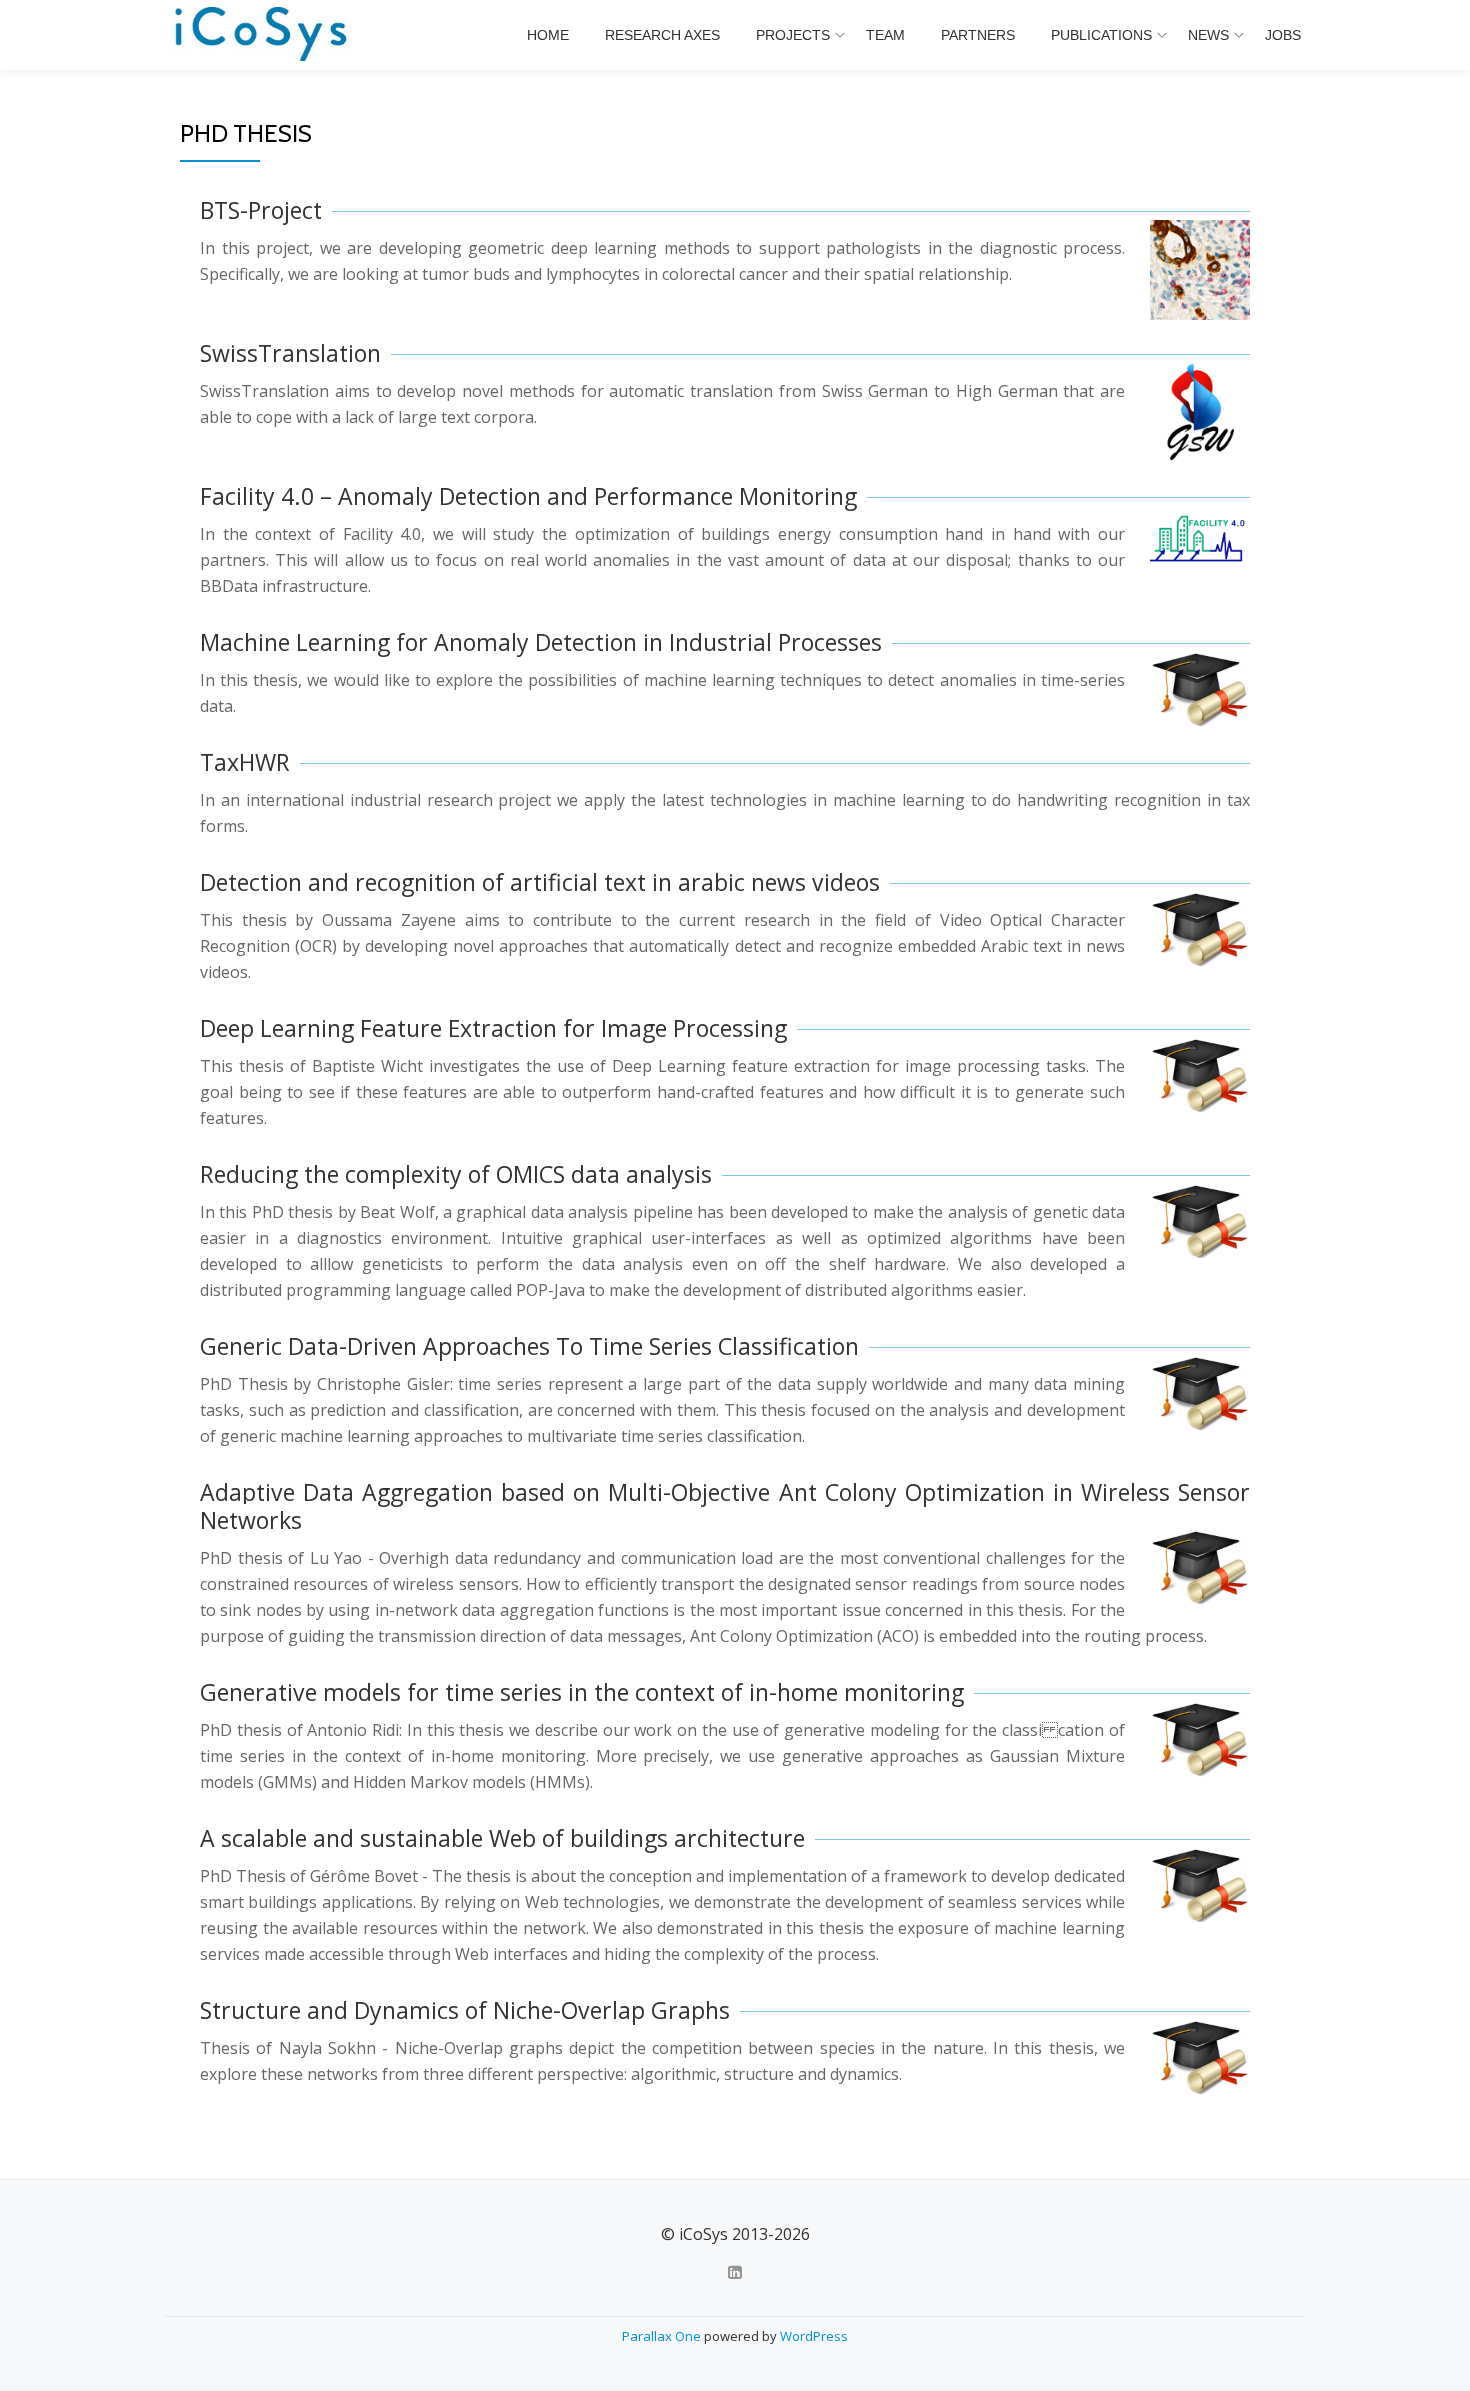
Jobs (1283, 35)
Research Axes (662, 35)
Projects (793, 35)
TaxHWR (245, 762)
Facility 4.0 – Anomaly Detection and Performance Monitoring (528, 496)
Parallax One (663, 2336)
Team (885, 35)
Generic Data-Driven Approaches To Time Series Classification (529, 1346)
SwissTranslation (290, 353)
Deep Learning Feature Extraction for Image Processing (493, 1028)
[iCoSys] (262, 35)
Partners (978, 35)
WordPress (814, 2336)
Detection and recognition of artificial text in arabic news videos (540, 882)
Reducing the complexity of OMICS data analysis (456, 1174)
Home (548, 35)
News (1208, 35)
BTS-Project (261, 210)
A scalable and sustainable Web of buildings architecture (502, 1838)
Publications (1101, 35)
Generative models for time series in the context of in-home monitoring (582, 1692)
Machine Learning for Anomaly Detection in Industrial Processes (541, 642)
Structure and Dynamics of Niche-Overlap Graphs (465, 2010)
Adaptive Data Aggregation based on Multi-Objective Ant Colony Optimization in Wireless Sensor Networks (725, 1506)
